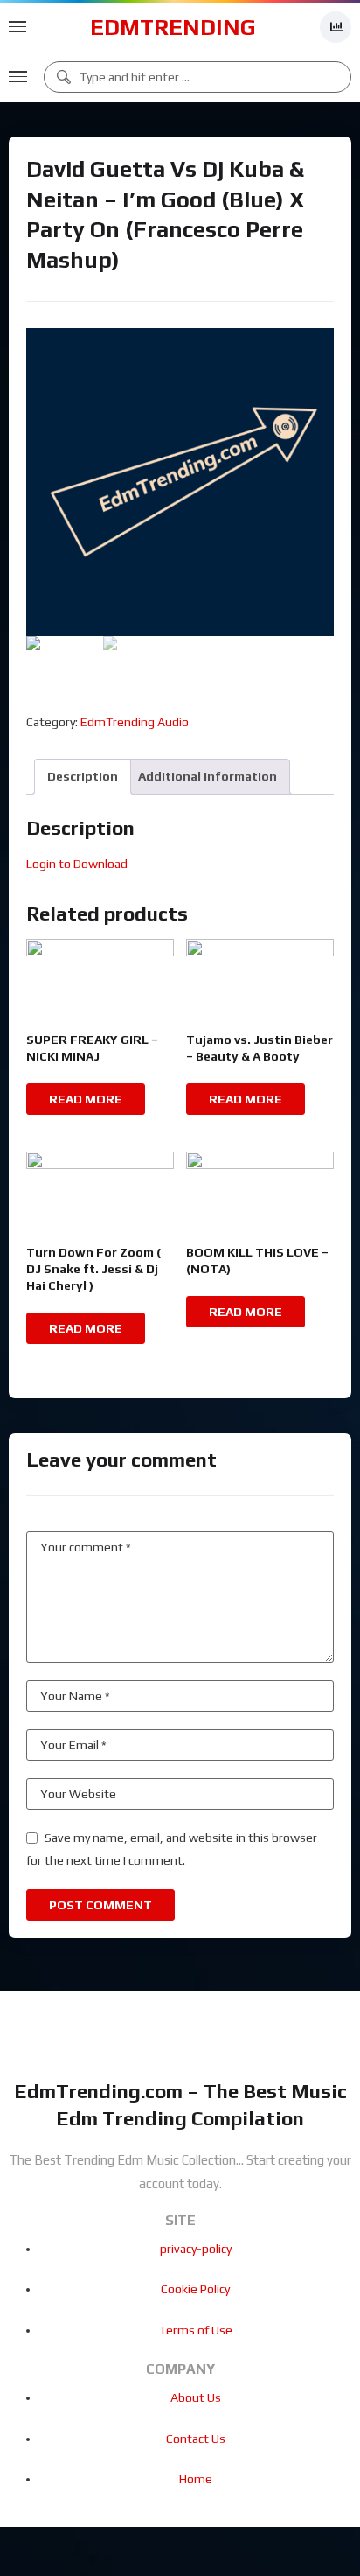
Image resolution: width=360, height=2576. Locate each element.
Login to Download (77, 864)
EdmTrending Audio (135, 722)
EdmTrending (173, 27)
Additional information (208, 776)
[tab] (83, 777)
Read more (86, 1099)
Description (83, 776)
